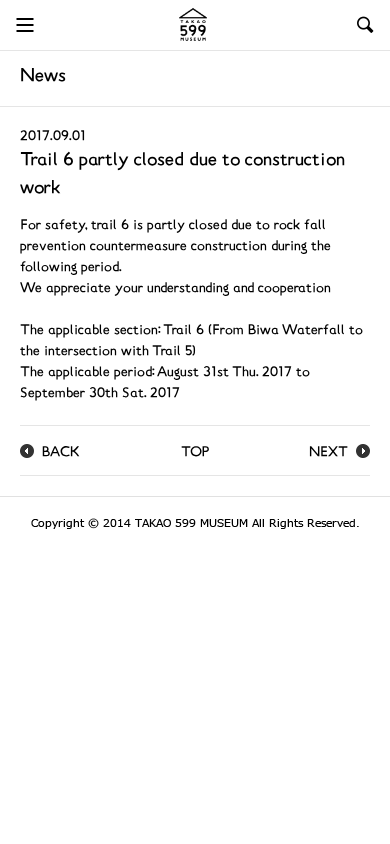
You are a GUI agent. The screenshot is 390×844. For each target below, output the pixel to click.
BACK (61, 453)
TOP (195, 453)
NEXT (328, 453)
